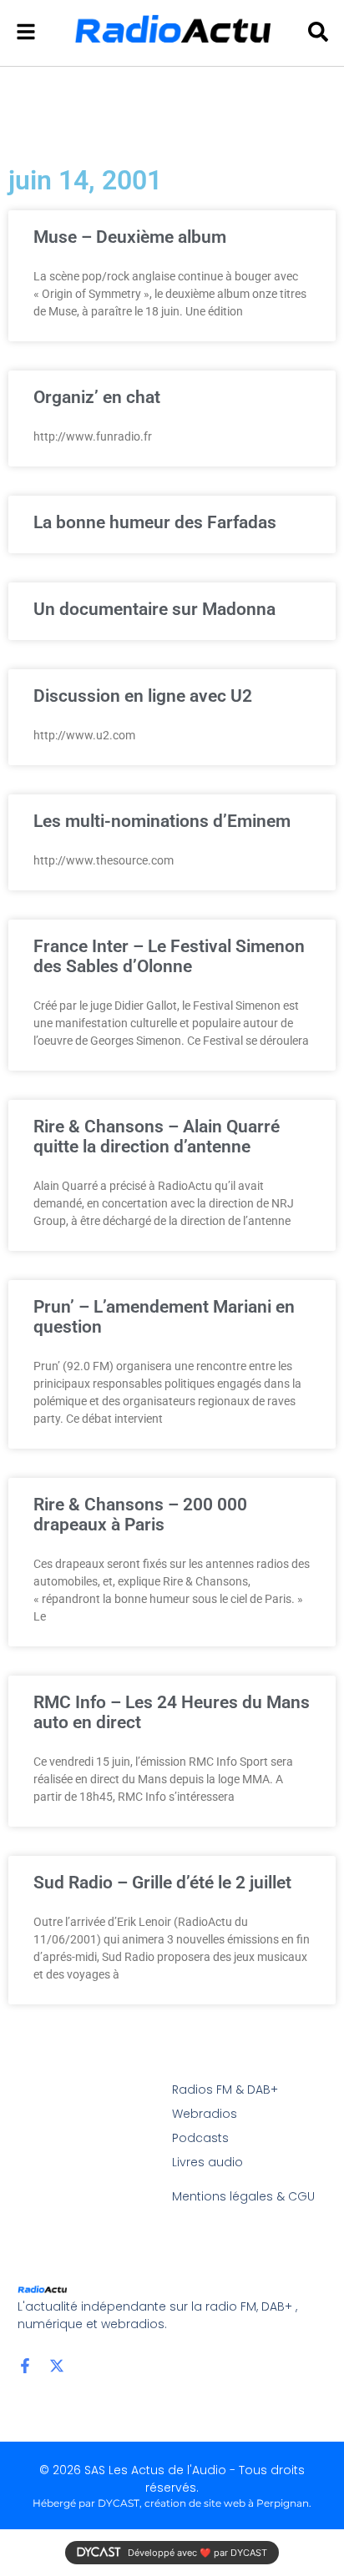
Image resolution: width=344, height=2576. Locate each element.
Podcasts (200, 2138)
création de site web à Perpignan (227, 2503)
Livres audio (207, 2162)
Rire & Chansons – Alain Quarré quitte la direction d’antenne (157, 1137)
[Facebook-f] (25, 2366)
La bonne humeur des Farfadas (155, 522)
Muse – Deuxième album (130, 237)
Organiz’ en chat (97, 397)
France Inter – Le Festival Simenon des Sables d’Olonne (169, 956)
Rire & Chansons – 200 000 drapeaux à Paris (140, 1515)
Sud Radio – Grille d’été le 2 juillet (162, 1883)
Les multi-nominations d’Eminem (162, 821)
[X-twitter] (57, 2366)
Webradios (205, 2114)
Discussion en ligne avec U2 (143, 696)
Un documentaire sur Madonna (154, 609)
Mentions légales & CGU (243, 2196)
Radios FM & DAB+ (225, 2090)
